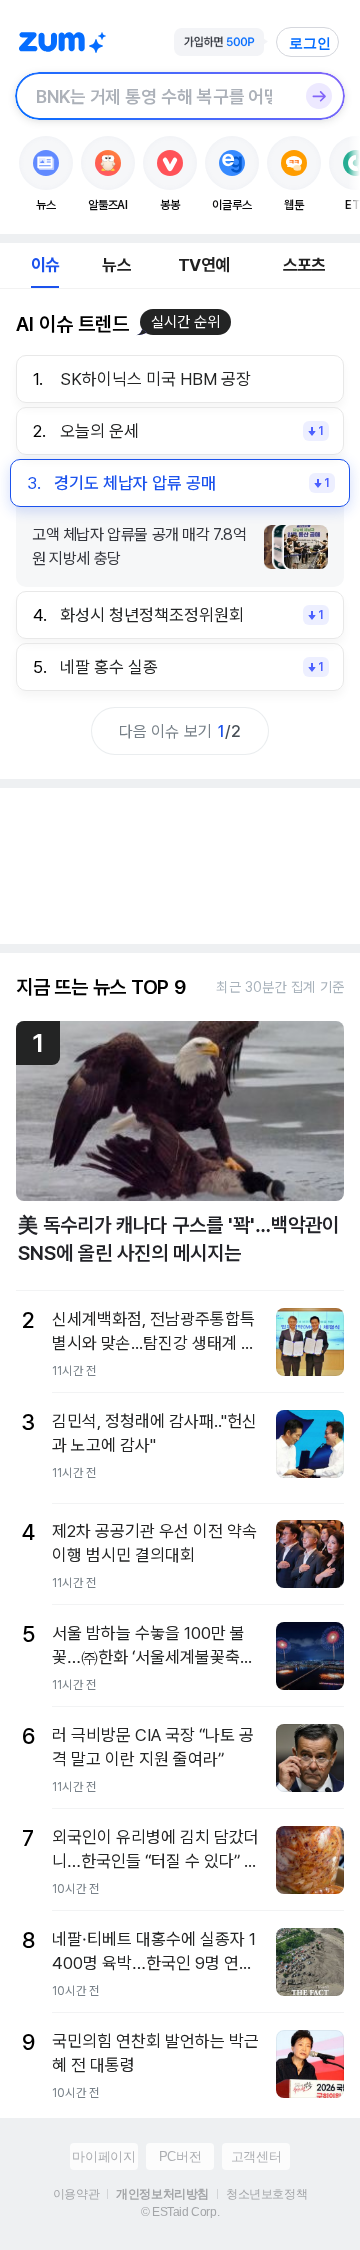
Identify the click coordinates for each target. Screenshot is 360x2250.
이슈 (45, 265)
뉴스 (116, 265)
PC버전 (180, 2156)
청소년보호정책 (266, 2194)
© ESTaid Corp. (180, 2212)
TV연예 (203, 265)
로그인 (310, 43)
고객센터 (256, 2156)
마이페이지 (103, 2156)
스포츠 (304, 265)
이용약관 (76, 2194)
